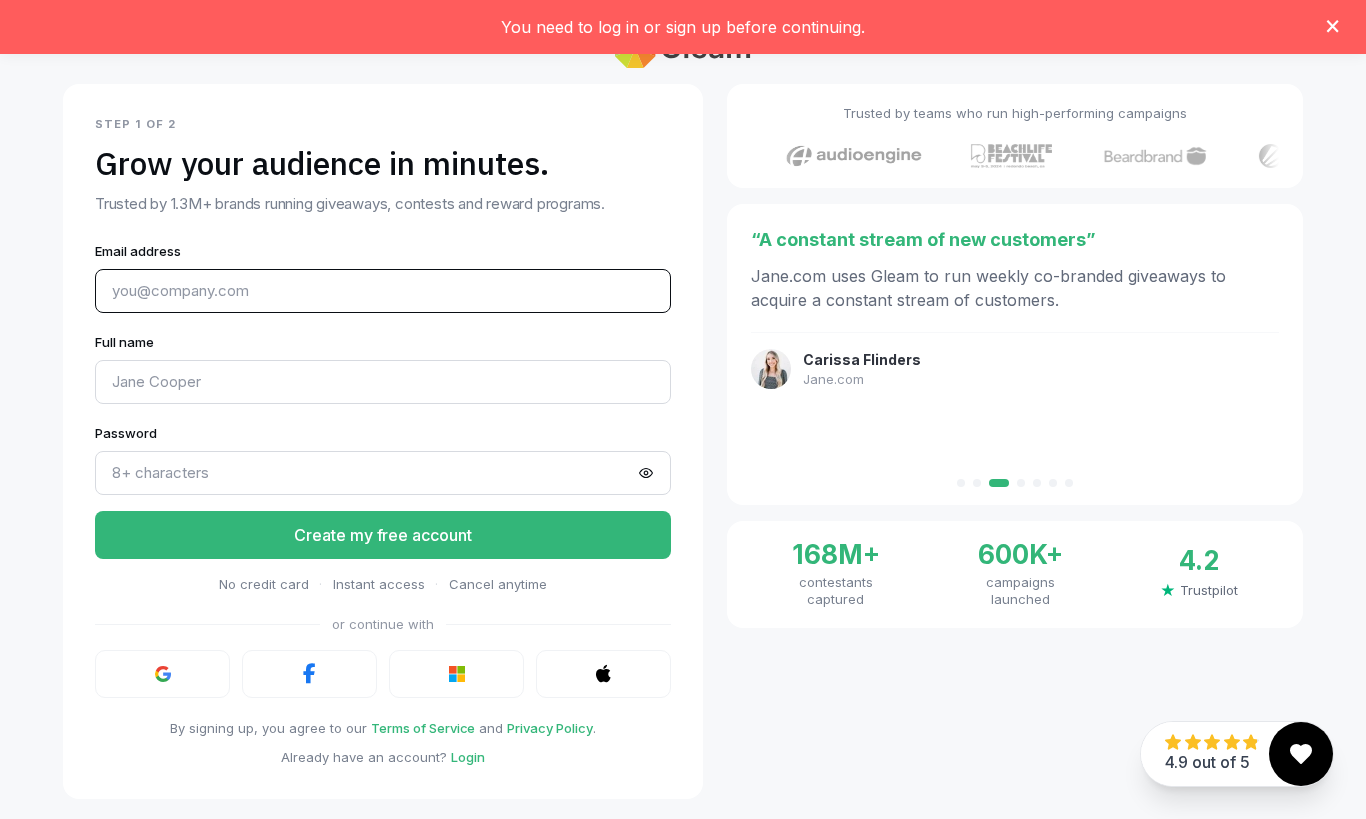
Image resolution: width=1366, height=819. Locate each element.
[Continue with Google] (162, 674)
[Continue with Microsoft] (456, 674)
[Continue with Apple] (603, 674)
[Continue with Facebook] (309, 674)
